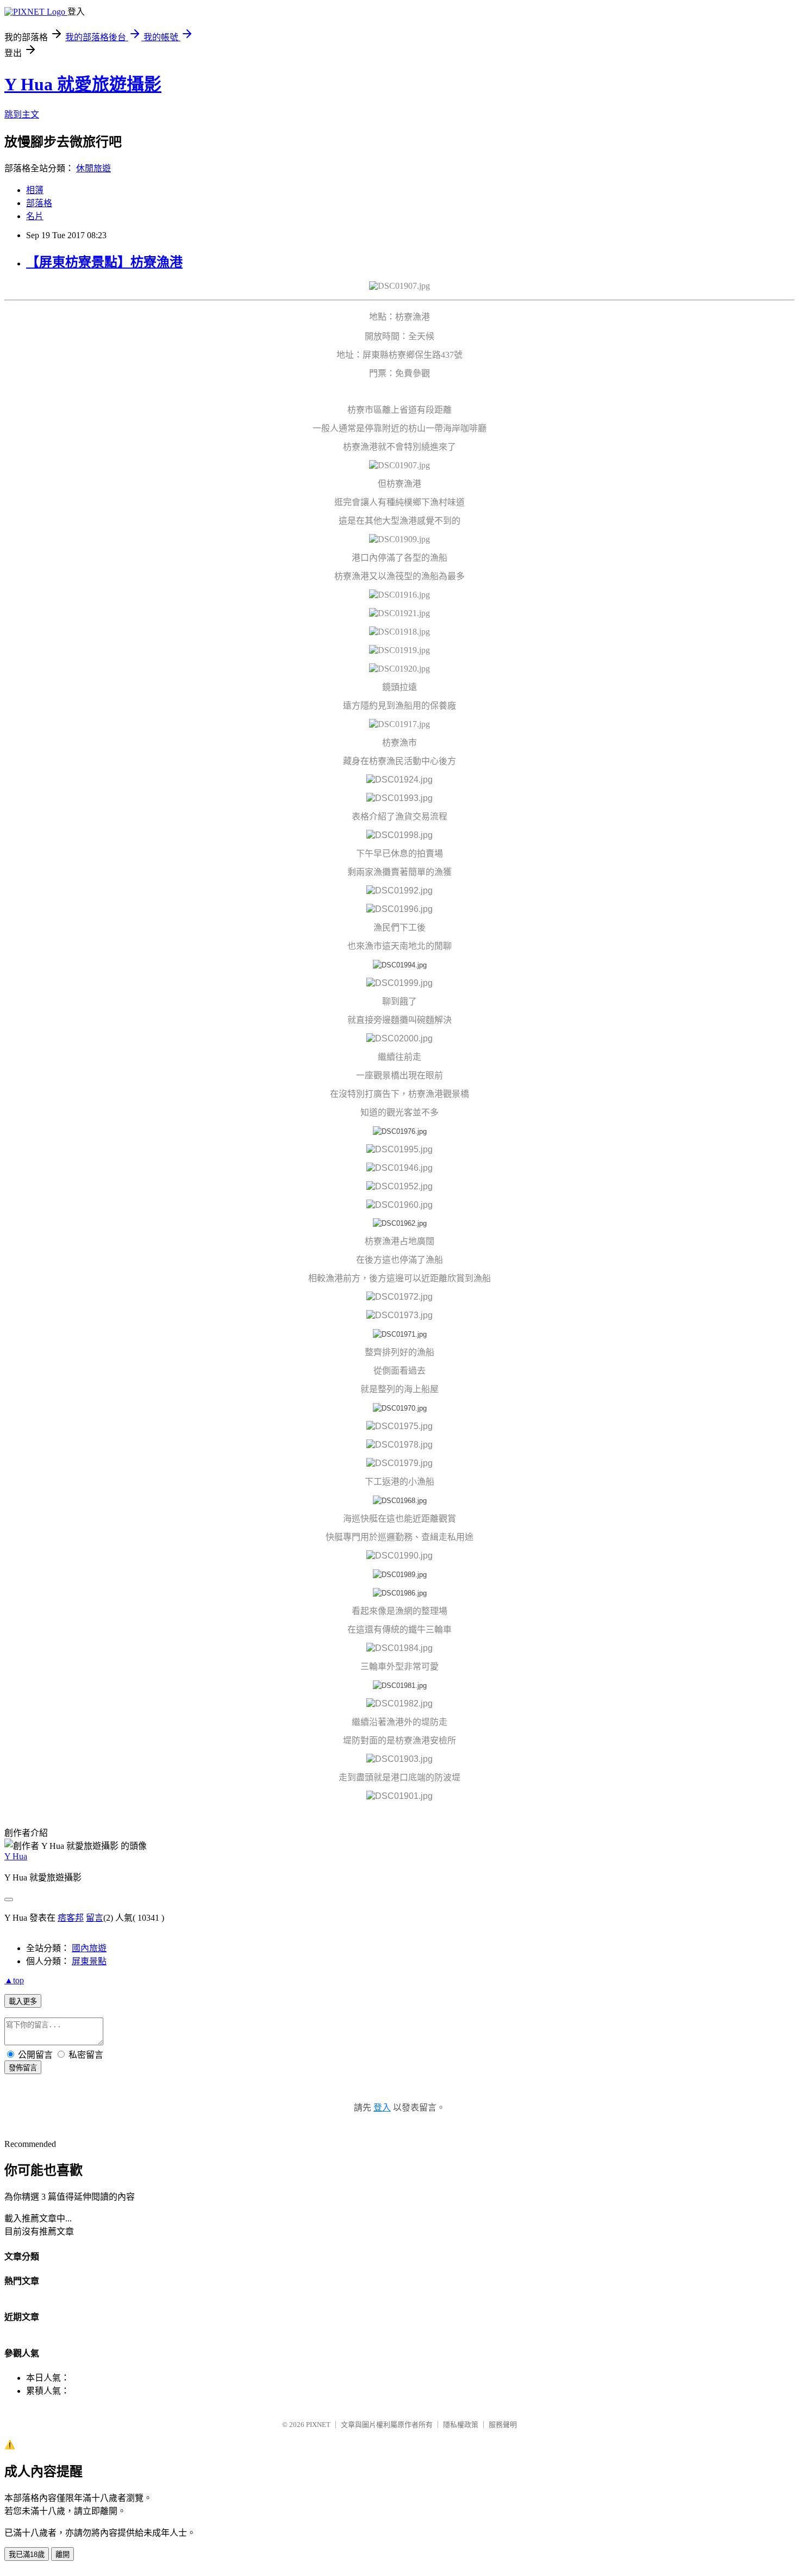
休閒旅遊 (93, 168)
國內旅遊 (89, 1948)
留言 (95, 1918)
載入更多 (23, 2001)
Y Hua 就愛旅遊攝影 (83, 84)
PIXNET (318, 2425)
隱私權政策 (461, 2425)
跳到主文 (22, 114)
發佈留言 (23, 2068)
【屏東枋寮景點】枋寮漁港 (104, 262)
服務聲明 (503, 2425)
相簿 (35, 190)
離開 (63, 2555)
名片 (35, 216)
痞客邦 (71, 1918)
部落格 (39, 203)
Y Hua (16, 1856)
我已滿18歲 (27, 2555)
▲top (14, 1980)
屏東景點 (89, 1961)
